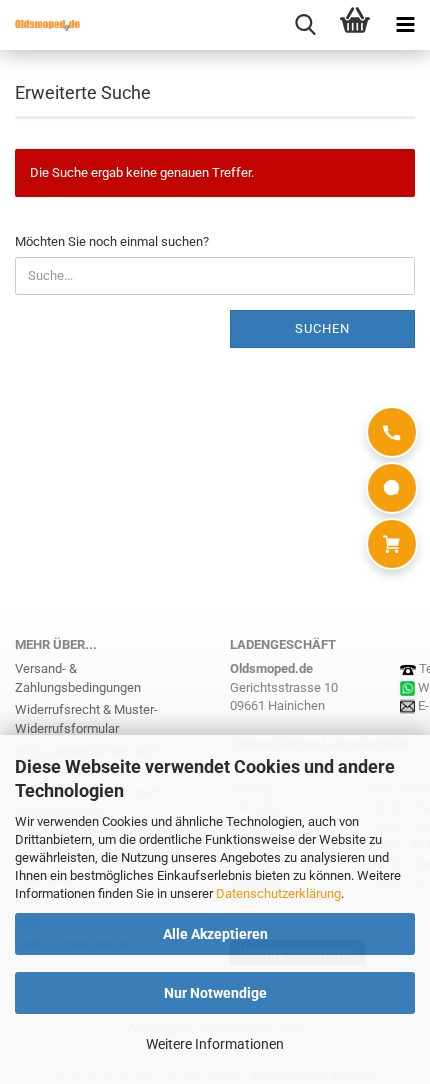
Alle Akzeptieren (215, 934)
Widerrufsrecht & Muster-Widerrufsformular (86, 719)
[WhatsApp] (392, 488)
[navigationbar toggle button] (405, 25)
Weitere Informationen (215, 1044)
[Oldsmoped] (40, 25)
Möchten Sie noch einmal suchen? (112, 241)
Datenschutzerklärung (278, 893)
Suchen (322, 328)
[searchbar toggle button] (305, 25)
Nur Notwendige (215, 993)
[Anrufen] (392, 432)
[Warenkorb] (392, 544)
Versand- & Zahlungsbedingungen (78, 678)
